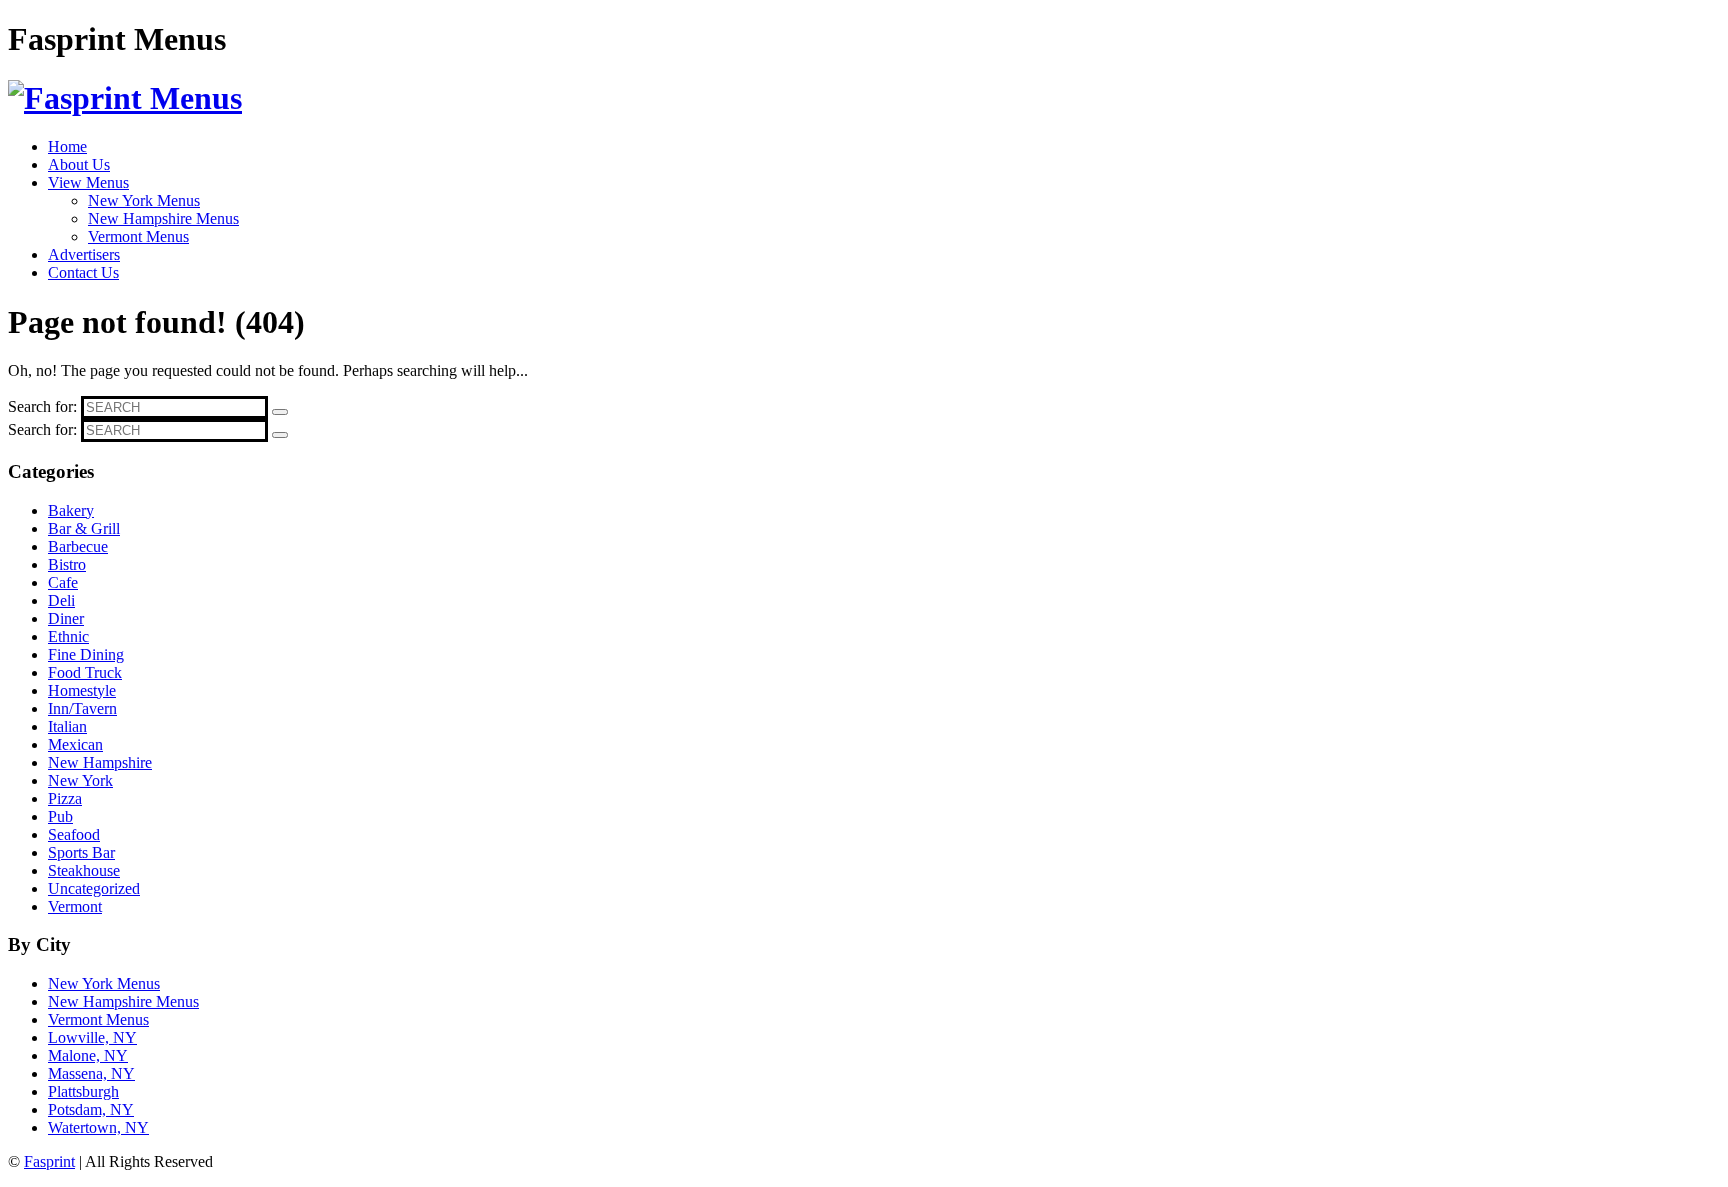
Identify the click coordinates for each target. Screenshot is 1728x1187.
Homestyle (82, 690)
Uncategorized (94, 888)
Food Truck (85, 672)
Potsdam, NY (91, 1109)
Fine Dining (86, 654)
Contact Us (83, 272)
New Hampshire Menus (163, 218)
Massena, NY (91, 1073)
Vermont (75, 906)
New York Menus (144, 200)
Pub (60, 816)
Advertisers (84, 254)
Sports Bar (81, 852)
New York (80, 780)
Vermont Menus (138, 236)
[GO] (280, 412)
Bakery (71, 510)
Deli (61, 600)
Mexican (75, 744)
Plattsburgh (83, 1091)
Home (67, 146)
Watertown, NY (98, 1127)
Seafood (74, 834)
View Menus (88, 182)
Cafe (63, 582)
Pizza (65, 798)
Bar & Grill (84, 528)
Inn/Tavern (82, 708)
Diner (66, 618)
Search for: (42, 406)
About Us (79, 164)
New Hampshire (100, 762)
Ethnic (68, 636)
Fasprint (49, 1161)
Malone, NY (88, 1055)
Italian (67, 726)
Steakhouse (84, 870)
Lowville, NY (92, 1037)
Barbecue (78, 546)
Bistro (67, 564)
